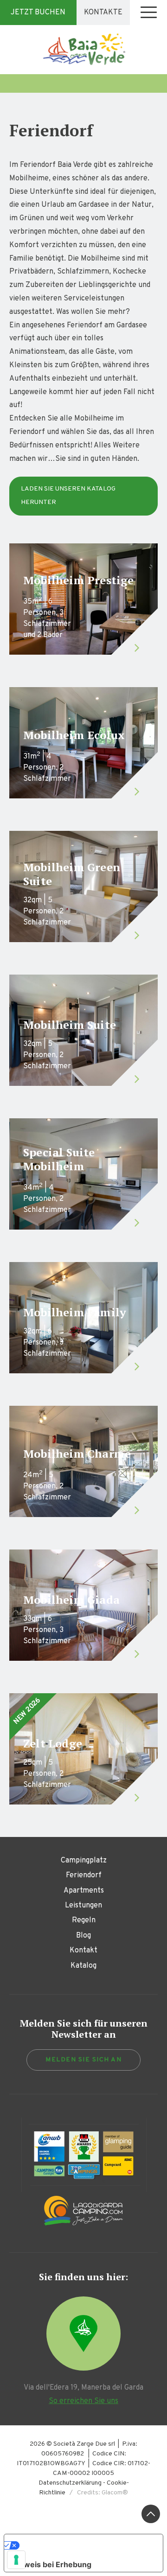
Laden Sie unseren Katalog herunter (68, 496)
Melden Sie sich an (83, 2060)
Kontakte (103, 13)
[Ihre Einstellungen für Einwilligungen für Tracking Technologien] (16, 2560)
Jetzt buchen (38, 13)
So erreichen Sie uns (83, 2401)
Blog (83, 1936)
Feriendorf (84, 1875)
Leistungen (83, 1906)
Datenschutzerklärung (70, 2483)
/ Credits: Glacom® (97, 2493)
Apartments (84, 1891)
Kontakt (83, 1951)
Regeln (84, 1920)
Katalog (83, 1966)
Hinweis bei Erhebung (51, 2564)
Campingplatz (84, 1861)
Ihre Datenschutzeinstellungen (84, 2545)
